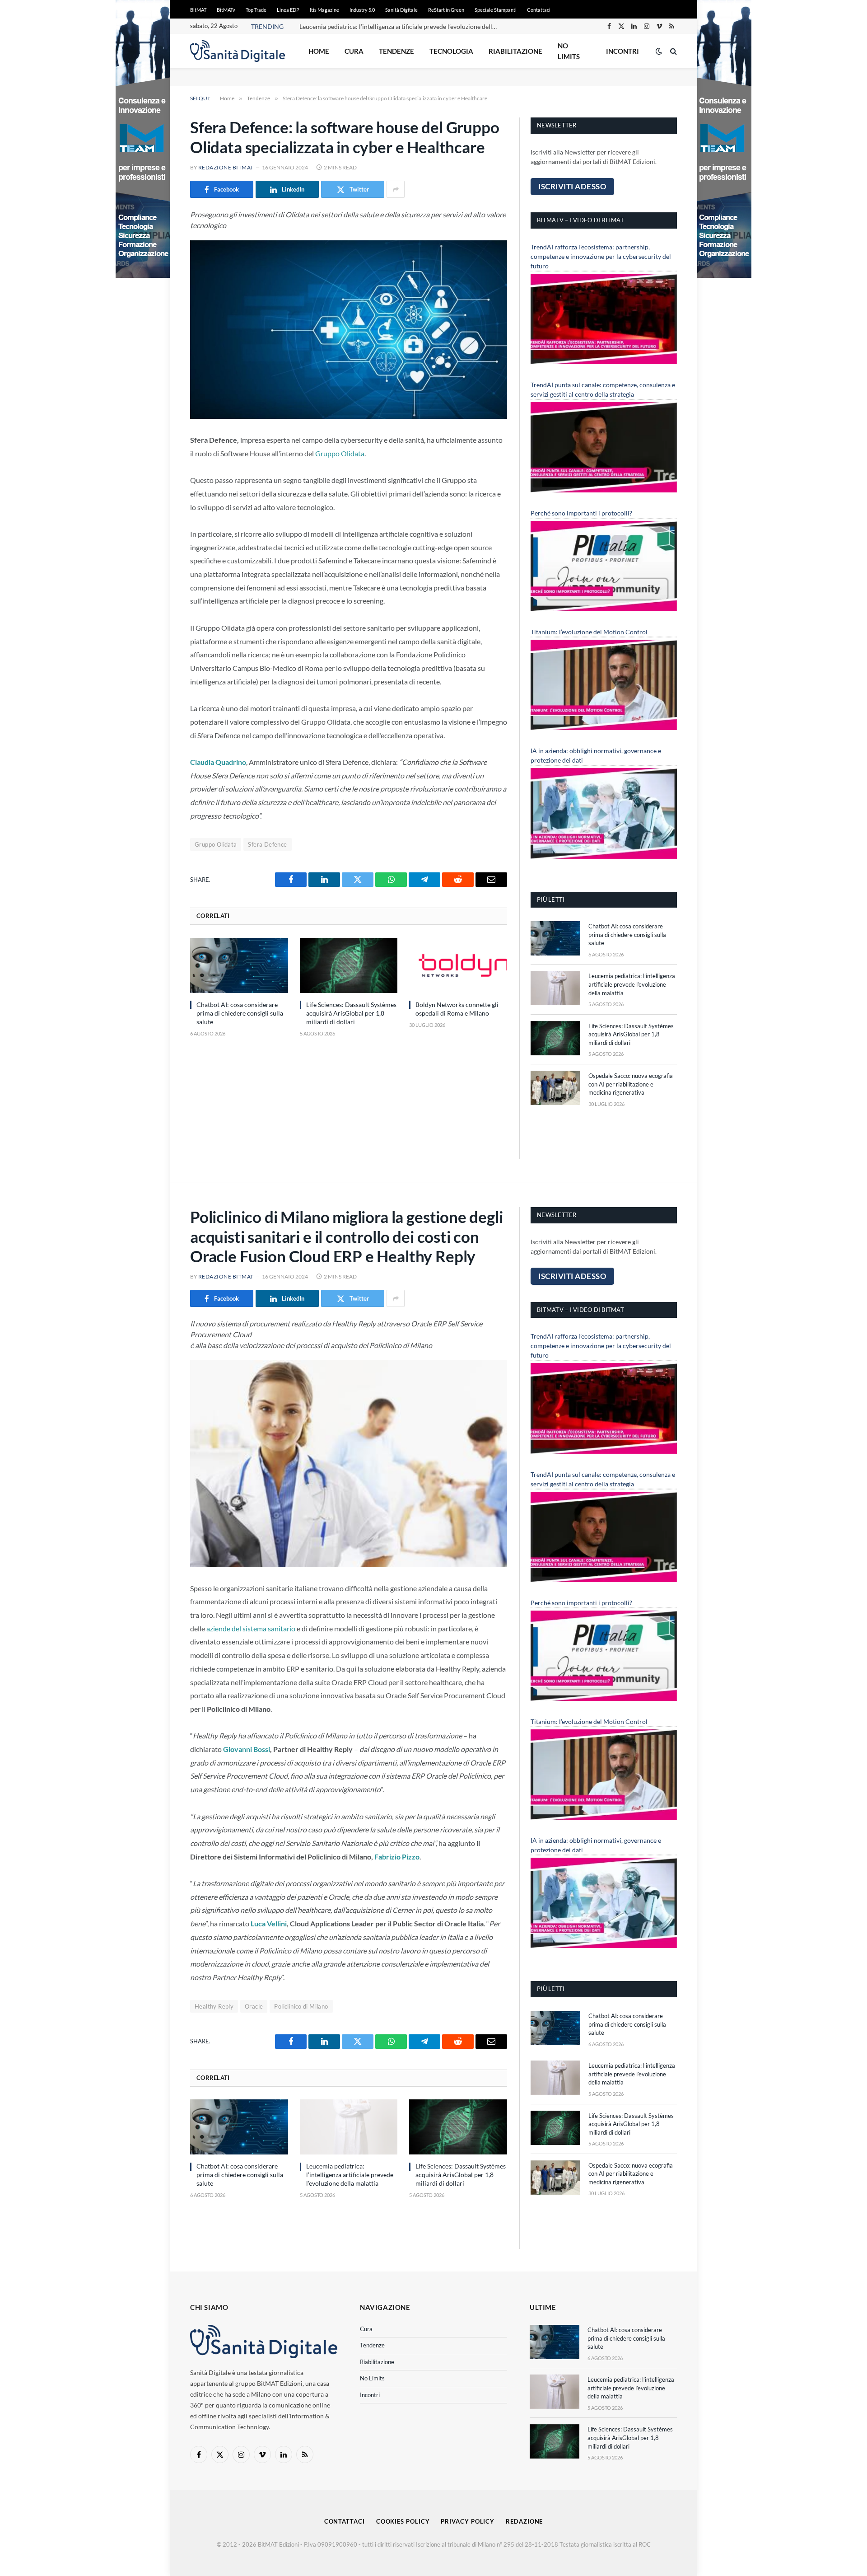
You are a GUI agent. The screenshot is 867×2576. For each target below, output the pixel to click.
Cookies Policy (403, 2521)
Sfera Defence (267, 844)
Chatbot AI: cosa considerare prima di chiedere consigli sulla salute (240, 1013)
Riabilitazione (515, 51)
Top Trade (256, 10)
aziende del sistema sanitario (250, 1628)
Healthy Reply (214, 2006)
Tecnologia (451, 51)
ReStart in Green (446, 10)
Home (319, 51)
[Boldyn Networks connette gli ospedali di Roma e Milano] (458, 965)
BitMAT (198, 10)
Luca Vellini (269, 1923)
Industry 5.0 (362, 10)
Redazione (524, 2521)
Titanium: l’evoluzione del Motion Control (589, 632)
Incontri (622, 51)
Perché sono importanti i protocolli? (581, 513)
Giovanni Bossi (247, 1749)
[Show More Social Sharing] (396, 189)
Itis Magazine (324, 10)
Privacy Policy (468, 2521)
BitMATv (226, 10)
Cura (354, 51)
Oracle (254, 2006)
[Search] (673, 51)
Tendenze (396, 51)
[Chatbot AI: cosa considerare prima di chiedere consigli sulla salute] (239, 965)
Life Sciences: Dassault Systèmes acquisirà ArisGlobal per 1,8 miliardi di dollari (351, 1013)
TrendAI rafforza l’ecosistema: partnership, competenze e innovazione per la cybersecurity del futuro (601, 256)
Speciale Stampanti (496, 10)
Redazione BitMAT (226, 167)
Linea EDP (288, 10)
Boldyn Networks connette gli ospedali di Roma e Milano (457, 1009)
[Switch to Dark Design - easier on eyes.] (659, 51)
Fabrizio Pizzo (397, 1857)
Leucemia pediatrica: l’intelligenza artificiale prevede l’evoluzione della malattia (401, 26)
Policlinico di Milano (301, 2006)
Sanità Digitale (401, 10)
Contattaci (539, 10)
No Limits (569, 51)
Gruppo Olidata (340, 453)
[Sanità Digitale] (238, 51)
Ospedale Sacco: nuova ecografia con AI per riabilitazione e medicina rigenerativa (631, 1084)
